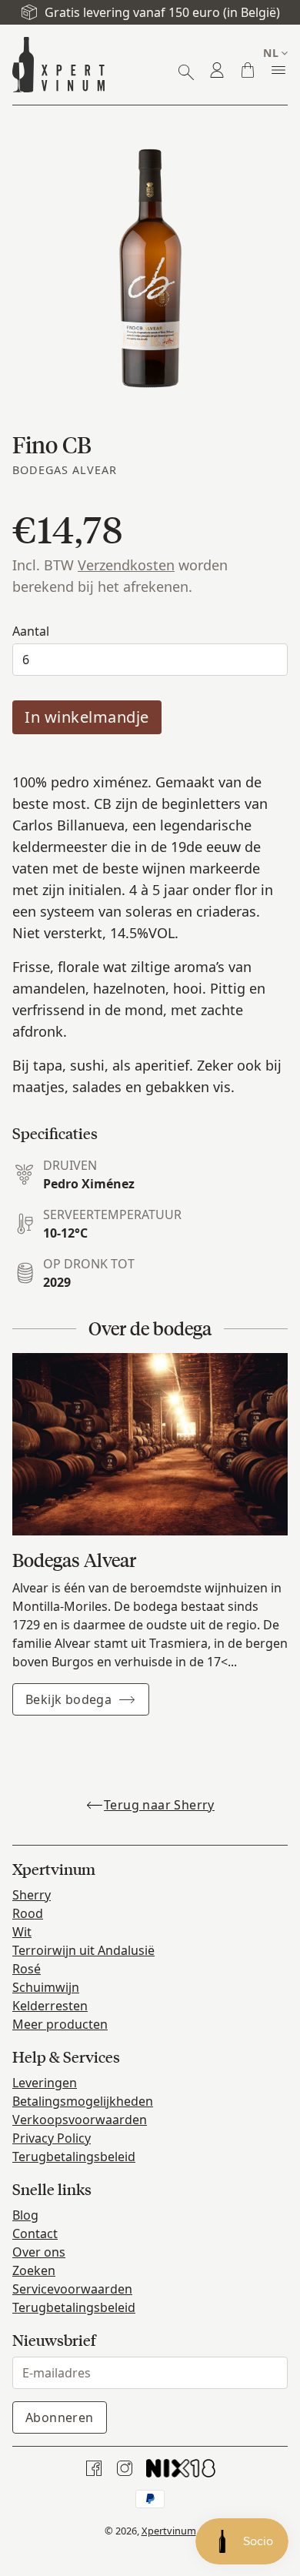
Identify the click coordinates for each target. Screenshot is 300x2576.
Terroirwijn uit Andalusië (83, 1950)
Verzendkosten (126, 565)
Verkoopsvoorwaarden (80, 2120)
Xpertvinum (169, 2531)
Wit (22, 1932)
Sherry (32, 1895)
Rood (28, 1913)
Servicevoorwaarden (72, 2289)
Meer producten (60, 2024)
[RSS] (181, 2468)
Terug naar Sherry (159, 1805)
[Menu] (278, 70)
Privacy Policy (52, 2138)
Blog (25, 2215)
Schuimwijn (46, 1987)
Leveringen (45, 2083)
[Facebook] (94, 2468)
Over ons (39, 2252)
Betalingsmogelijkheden (83, 2101)
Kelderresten (50, 2006)
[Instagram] (125, 2468)
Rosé (27, 1969)
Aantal (31, 631)
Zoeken (34, 2270)
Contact (35, 2234)
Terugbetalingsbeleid (74, 2157)
